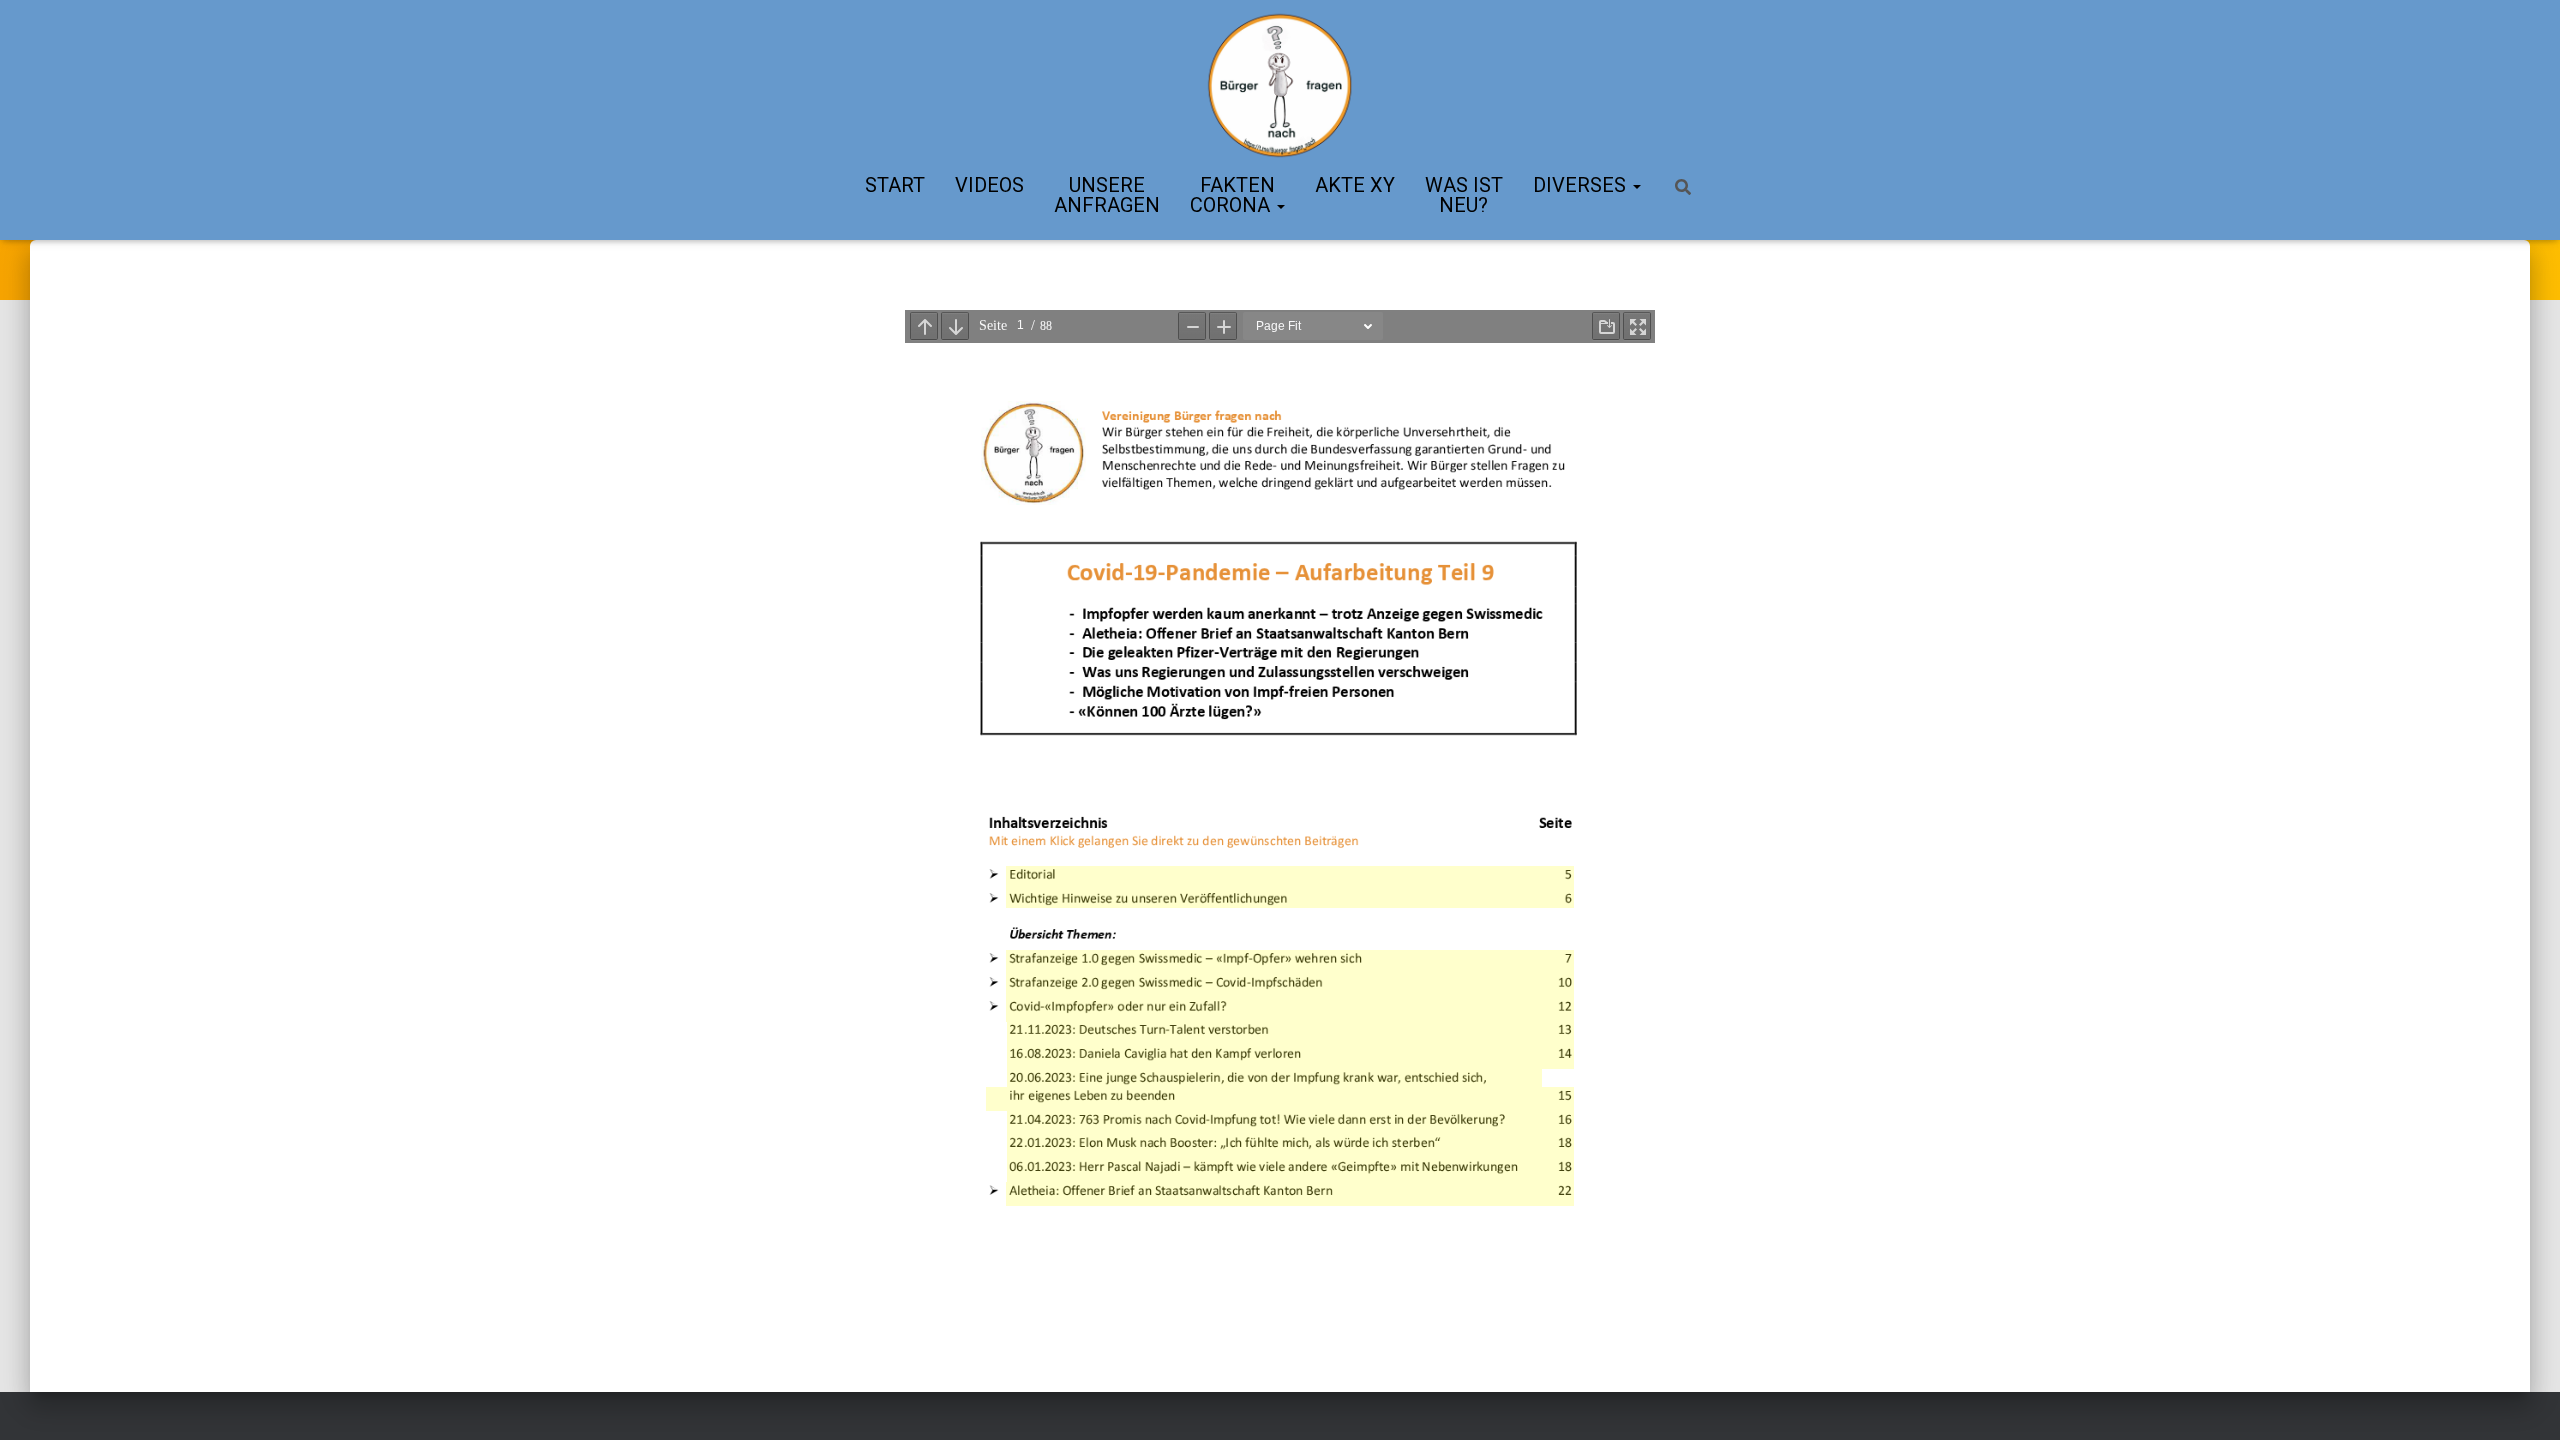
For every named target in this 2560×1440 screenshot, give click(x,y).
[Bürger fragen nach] (1279, 85)
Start (895, 185)
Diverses (1582, 185)
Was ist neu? (1464, 195)
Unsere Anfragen (1107, 195)
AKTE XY (1355, 185)
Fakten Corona (1232, 195)
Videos (989, 185)
